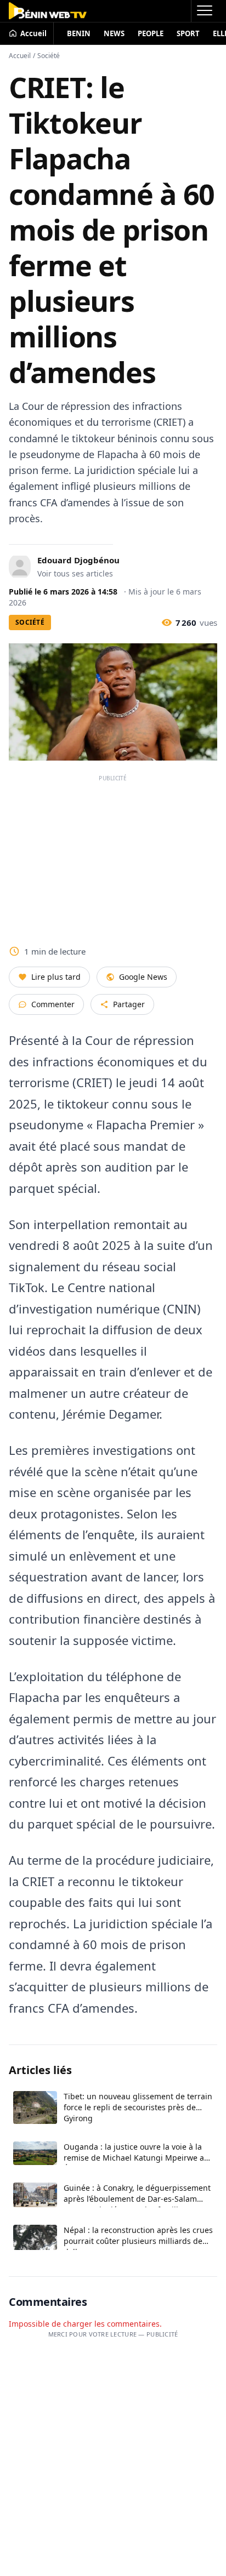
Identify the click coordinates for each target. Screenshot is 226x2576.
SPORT (188, 33)
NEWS (114, 33)
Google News (143, 977)
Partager (129, 1004)
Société (49, 56)
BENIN (79, 33)
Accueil (20, 56)
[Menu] (204, 11)
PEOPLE (151, 33)
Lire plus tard (56, 977)
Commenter (53, 1004)
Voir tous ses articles (75, 573)
